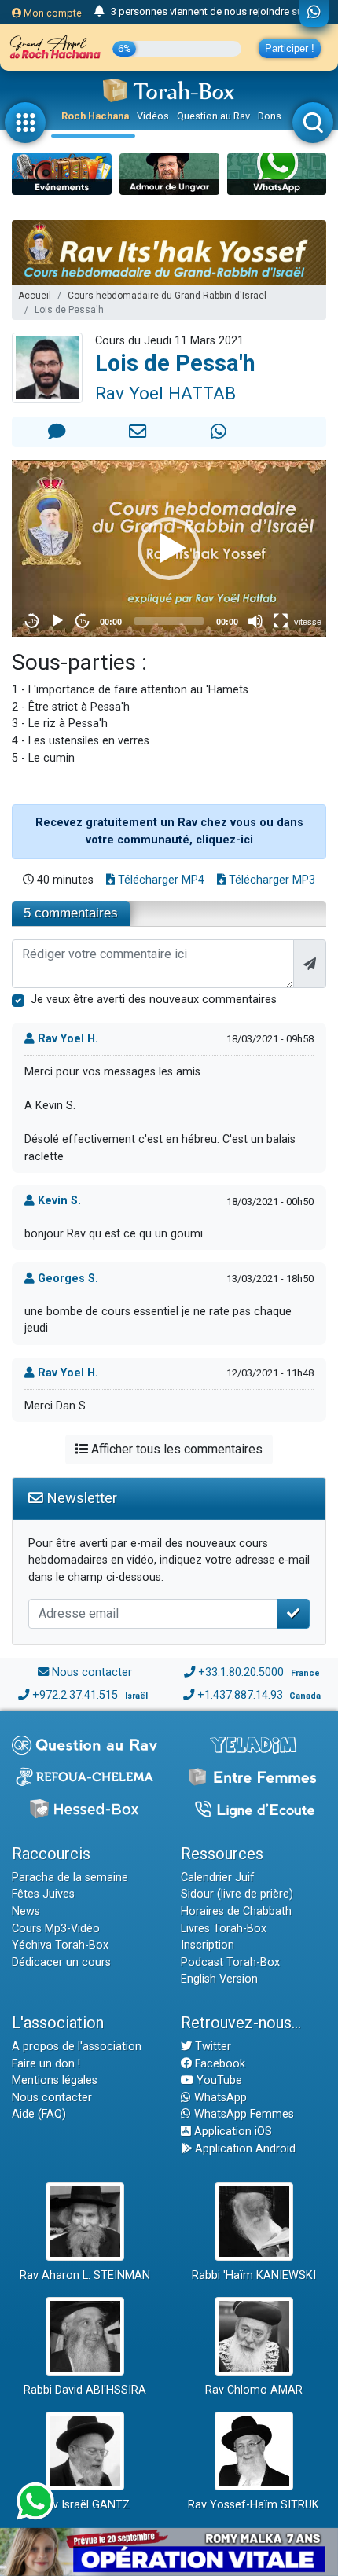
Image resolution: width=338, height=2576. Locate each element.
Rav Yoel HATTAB (165, 393)
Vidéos (153, 116)
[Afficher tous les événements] (99, 12)
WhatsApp (219, 2098)
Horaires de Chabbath (236, 1911)
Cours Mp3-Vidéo (56, 1929)
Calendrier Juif (218, 1878)
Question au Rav (213, 116)
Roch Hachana (95, 116)
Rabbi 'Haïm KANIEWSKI (254, 2275)
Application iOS (231, 2131)
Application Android (244, 2149)
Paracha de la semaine (70, 1878)
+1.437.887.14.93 (240, 1695)
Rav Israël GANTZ (84, 2505)
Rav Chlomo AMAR (254, 2390)
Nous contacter (92, 1672)
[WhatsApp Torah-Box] (314, 13)
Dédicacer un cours (61, 1962)
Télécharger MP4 (160, 880)
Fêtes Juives (43, 1894)
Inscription (208, 1945)
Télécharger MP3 (270, 880)
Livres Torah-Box (224, 1929)
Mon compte (51, 13)
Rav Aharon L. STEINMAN (85, 2275)
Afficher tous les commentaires (175, 1449)
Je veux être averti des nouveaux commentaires (154, 1000)
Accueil (35, 296)
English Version (219, 1979)
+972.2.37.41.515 (75, 1695)
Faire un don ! (46, 2064)
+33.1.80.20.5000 (241, 1672)
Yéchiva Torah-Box (60, 1945)
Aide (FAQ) (39, 2114)
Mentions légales (55, 2080)
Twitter (211, 2047)
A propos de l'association (77, 2047)
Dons (270, 116)
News (26, 1911)
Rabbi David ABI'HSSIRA (85, 2390)
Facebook (219, 2064)
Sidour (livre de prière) (237, 1894)
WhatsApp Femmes (242, 2114)
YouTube (218, 2080)
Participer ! (290, 48)
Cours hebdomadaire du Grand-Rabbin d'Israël (167, 296)
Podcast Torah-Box (230, 1962)
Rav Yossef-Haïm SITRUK (253, 2505)
